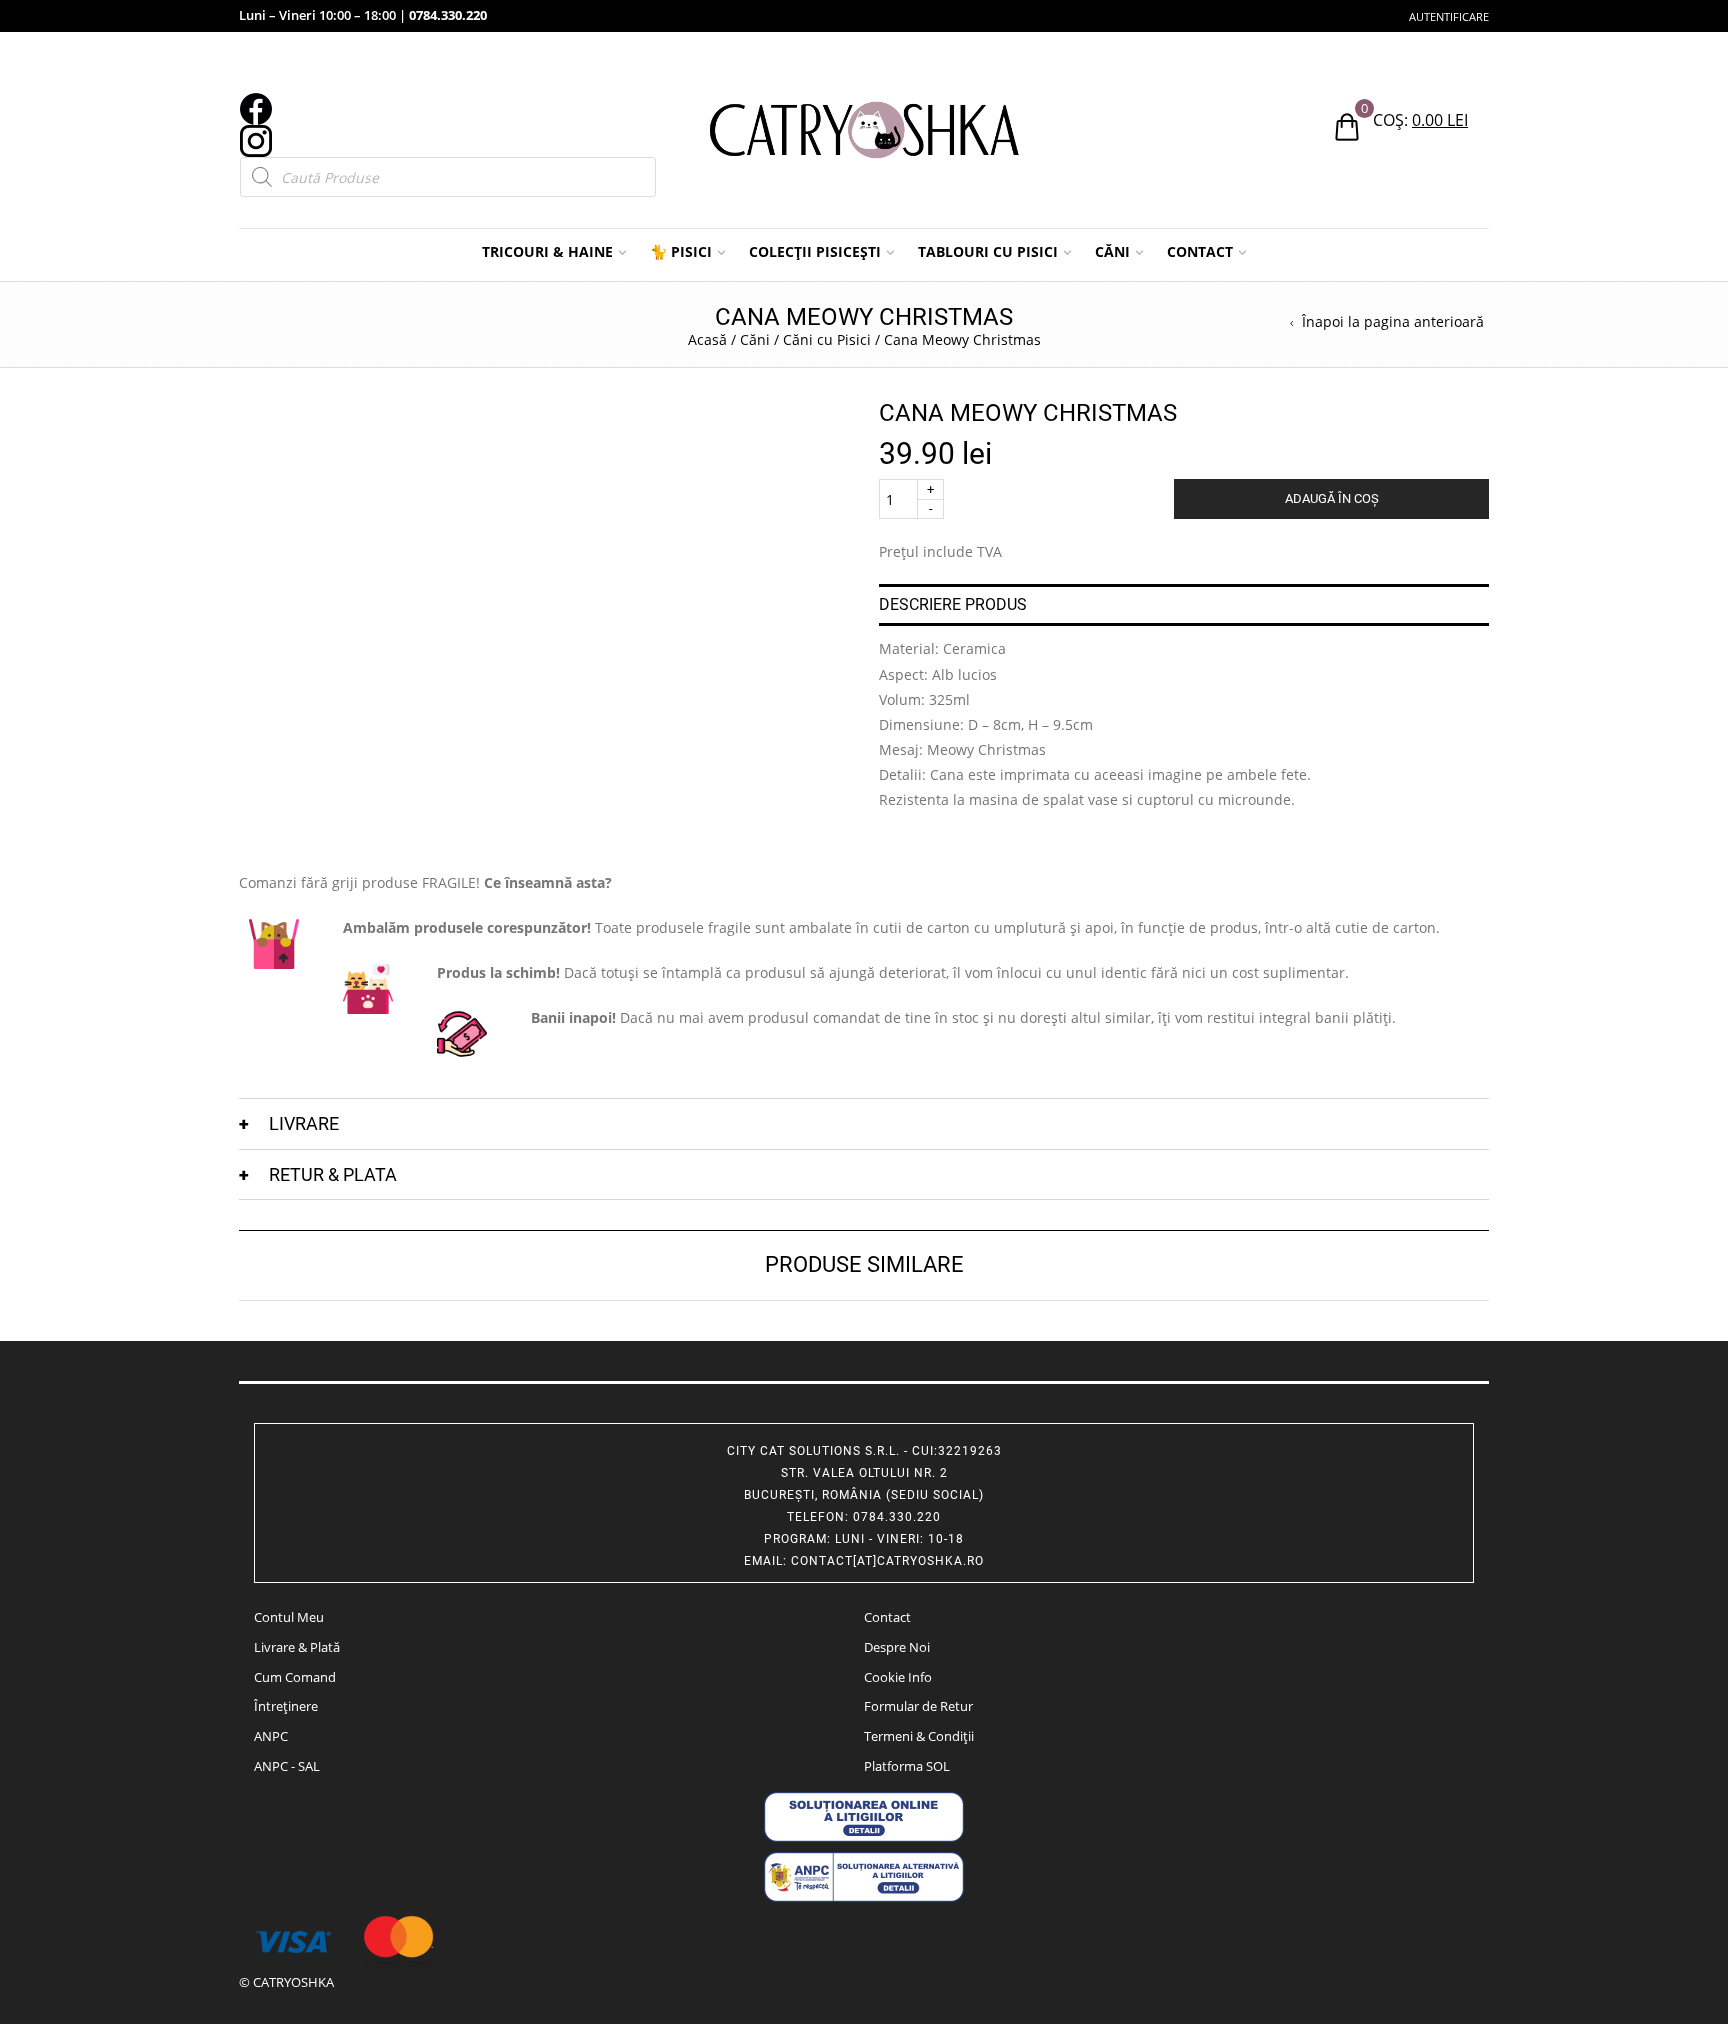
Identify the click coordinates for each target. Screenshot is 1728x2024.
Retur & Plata (333, 1174)
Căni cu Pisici (827, 339)
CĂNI (1112, 251)
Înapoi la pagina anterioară (1393, 322)
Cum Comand (295, 1677)
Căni (755, 339)
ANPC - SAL (287, 1766)
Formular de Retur (918, 1706)
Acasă (707, 339)
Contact (887, 1617)
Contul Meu (289, 1617)
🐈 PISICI (681, 251)
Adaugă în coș (1332, 498)
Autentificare (1449, 16)
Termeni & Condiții (919, 1736)
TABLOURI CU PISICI (988, 251)
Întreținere (286, 1706)
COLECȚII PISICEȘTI (815, 251)
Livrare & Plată (297, 1647)
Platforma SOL (907, 1766)
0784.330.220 (448, 15)
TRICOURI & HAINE (547, 251)
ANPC (271, 1736)
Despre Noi (897, 1647)
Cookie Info (898, 1677)
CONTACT (1200, 251)
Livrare (304, 1123)
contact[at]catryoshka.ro (887, 1561)
